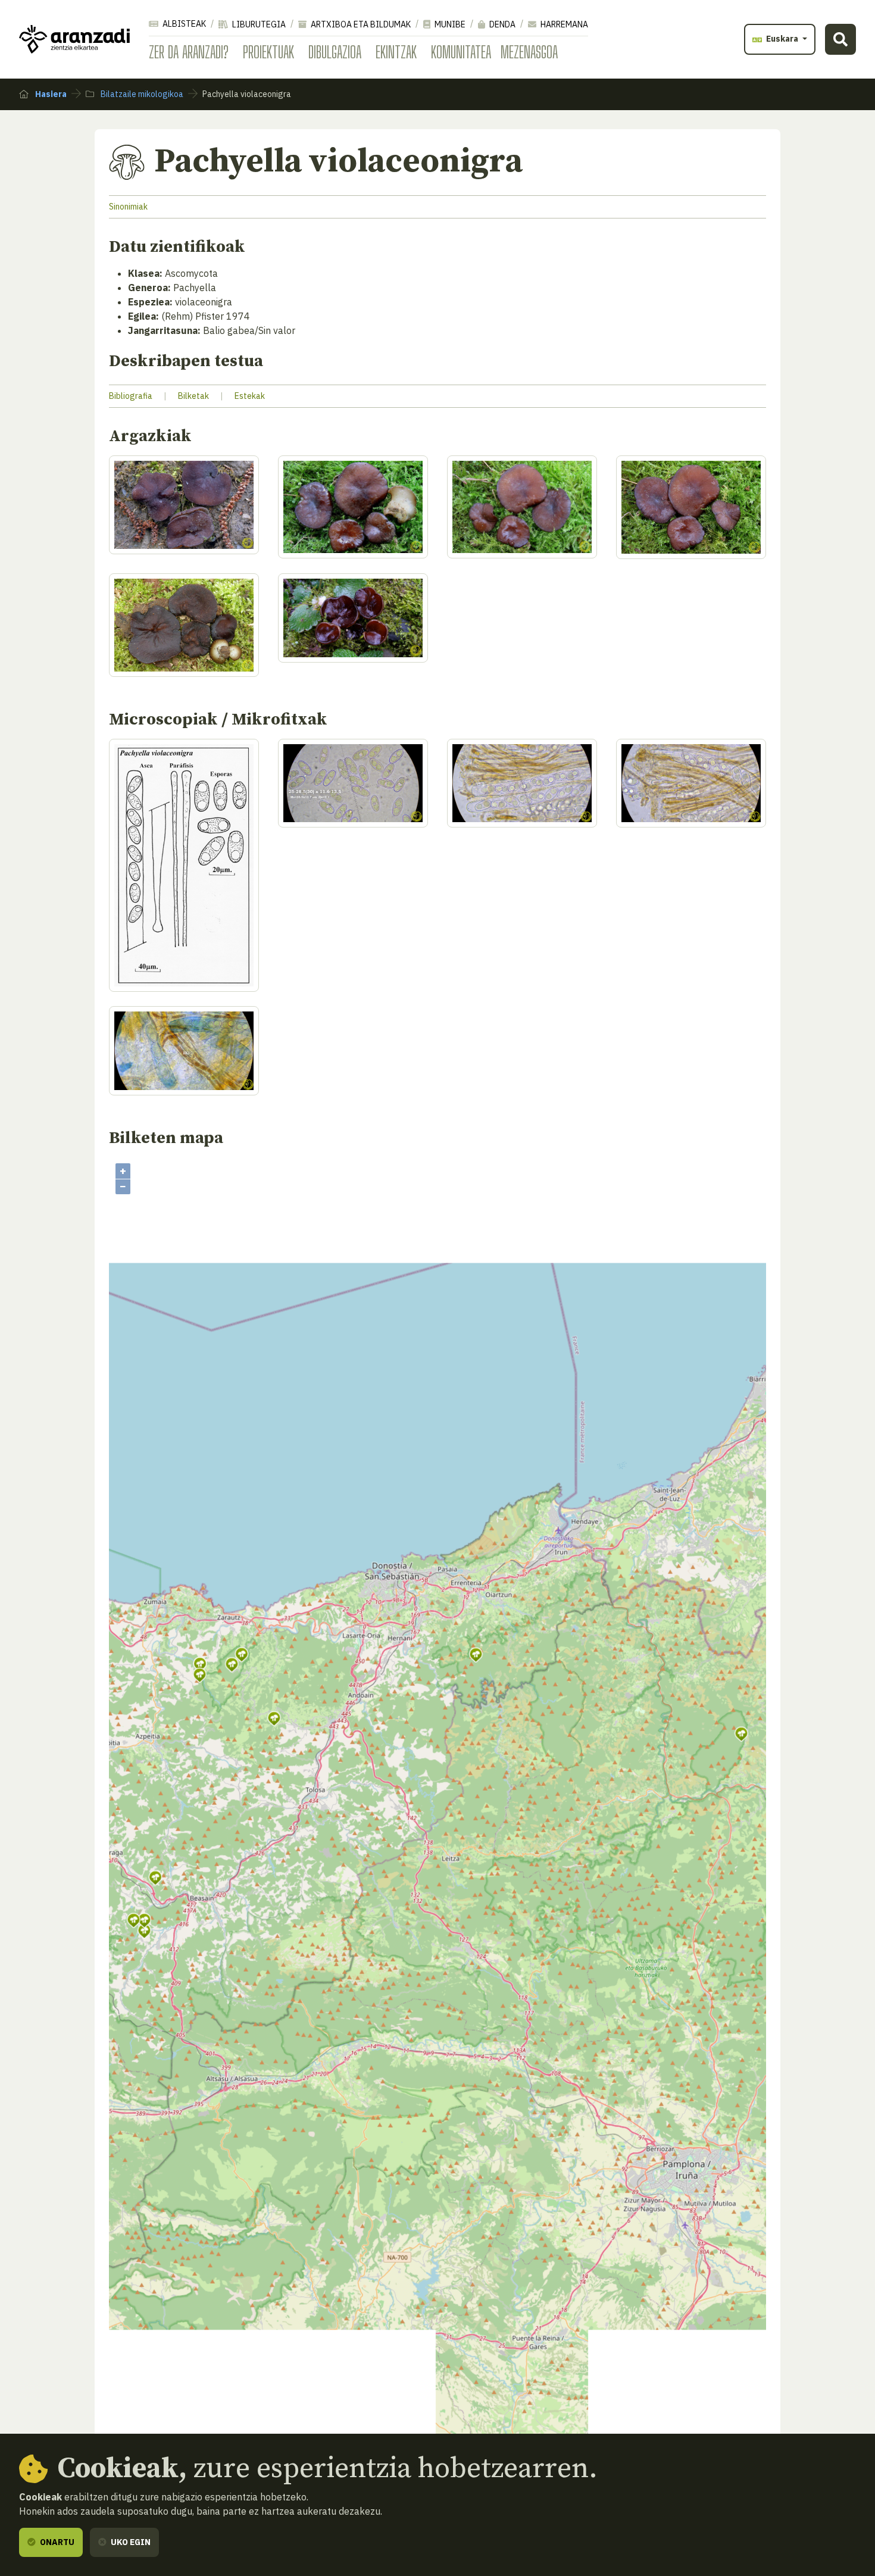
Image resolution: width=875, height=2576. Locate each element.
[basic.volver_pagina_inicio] (74, 39)
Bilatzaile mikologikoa (141, 94)
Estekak (250, 396)
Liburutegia (258, 24)
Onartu (56, 2542)
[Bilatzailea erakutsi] (840, 39)
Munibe (449, 24)
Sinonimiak (128, 207)
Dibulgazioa (335, 52)
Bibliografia (131, 396)
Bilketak (193, 396)
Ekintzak (396, 52)
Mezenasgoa (529, 52)
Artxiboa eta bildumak (360, 24)
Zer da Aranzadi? (189, 52)
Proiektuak (268, 52)
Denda (501, 24)
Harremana (563, 24)
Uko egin (130, 2542)
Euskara (782, 39)
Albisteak (183, 24)
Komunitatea (461, 52)
